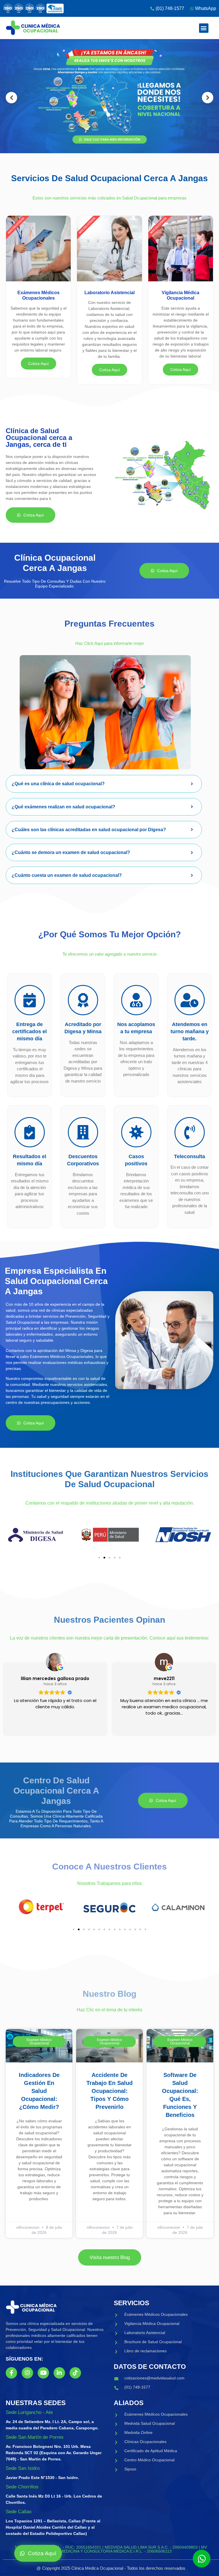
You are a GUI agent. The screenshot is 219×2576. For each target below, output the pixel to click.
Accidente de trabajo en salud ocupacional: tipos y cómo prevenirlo (109, 2091)
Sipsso (130, 2469)
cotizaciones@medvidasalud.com (154, 2378)
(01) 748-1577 (137, 2387)
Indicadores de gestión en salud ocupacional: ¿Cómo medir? (39, 2091)
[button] (204, 28)
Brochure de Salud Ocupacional (153, 2342)
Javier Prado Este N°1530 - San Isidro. (42, 2478)
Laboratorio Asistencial (145, 2333)
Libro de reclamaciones (145, 2351)
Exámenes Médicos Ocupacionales (156, 2314)
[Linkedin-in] (59, 2373)
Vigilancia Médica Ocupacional (152, 2323)
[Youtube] (43, 2373)
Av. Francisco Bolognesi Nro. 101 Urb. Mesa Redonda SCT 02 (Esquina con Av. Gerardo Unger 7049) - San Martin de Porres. (54, 2453)
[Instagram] (27, 2373)
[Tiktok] (75, 2373)
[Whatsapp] (202, 2559)
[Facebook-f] (11, 2373)
